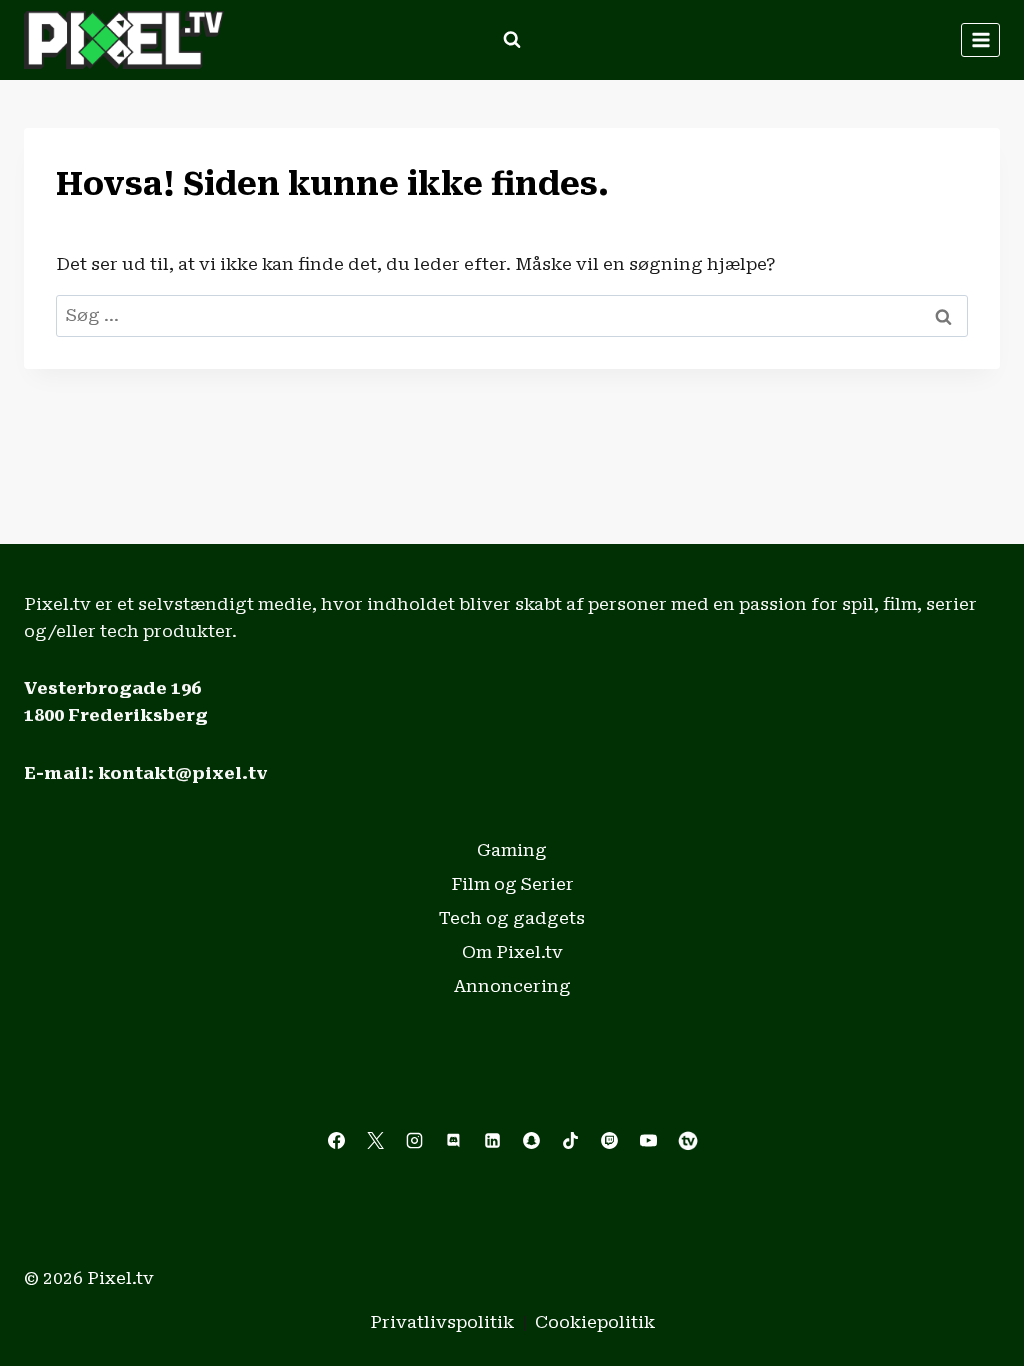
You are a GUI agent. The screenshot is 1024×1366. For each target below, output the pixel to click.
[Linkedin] (492, 1141)
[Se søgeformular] (512, 40)
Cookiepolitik (595, 1322)
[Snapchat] (532, 1141)
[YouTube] (649, 1141)
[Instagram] (414, 1141)
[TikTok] (571, 1141)
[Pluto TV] (688, 1141)
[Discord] (453, 1141)
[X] (375, 1141)
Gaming (512, 850)
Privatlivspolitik (442, 1322)
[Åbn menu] (980, 39)
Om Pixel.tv (512, 952)
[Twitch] (610, 1141)
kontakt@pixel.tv (183, 773)
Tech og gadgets (512, 918)
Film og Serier (512, 884)
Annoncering (512, 986)
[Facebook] (336, 1141)
